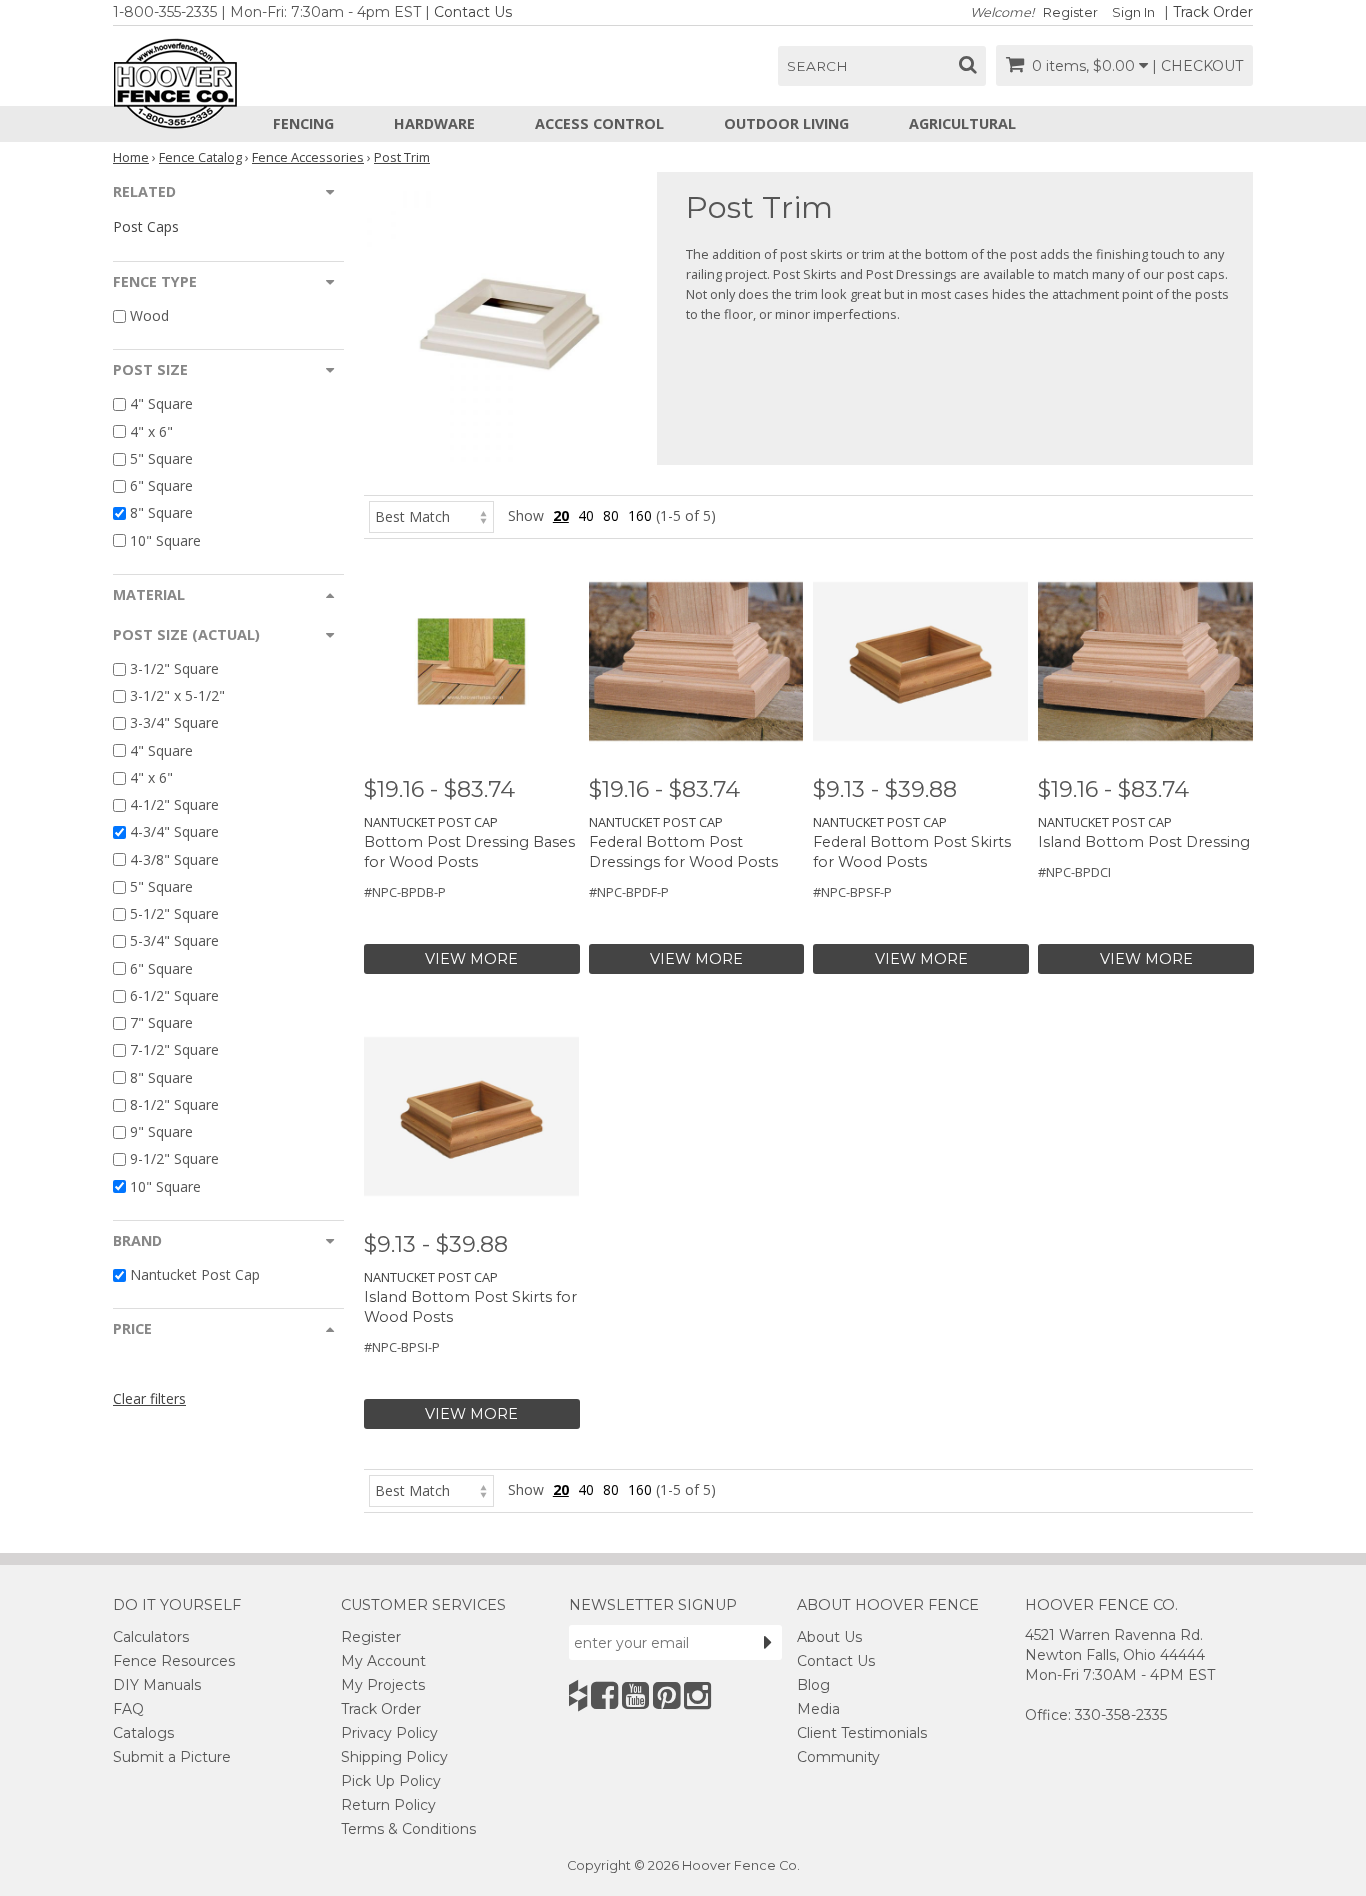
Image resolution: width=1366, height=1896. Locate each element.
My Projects (383, 1685)
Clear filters (149, 1398)
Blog (813, 1685)
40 (586, 515)
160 (640, 515)
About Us (829, 1637)
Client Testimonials (862, 1733)
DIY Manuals (157, 1685)
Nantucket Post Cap (195, 1274)
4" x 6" (151, 431)
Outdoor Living (786, 123)
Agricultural (962, 123)
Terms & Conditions (408, 1829)
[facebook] (604, 1695)
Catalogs (143, 1733)
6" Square (161, 485)
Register (1070, 12)
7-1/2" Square (174, 1050)
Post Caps (146, 226)
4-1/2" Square (174, 804)
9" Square (161, 1131)
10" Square (165, 540)
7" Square (161, 1022)
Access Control (599, 123)
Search (817, 66)
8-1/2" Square (174, 1104)
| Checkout (1197, 66)
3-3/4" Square (174, 723)
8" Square (161, 513)
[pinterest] (666, 1695)
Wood (149, 315)
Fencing (303, 123)
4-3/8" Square (174, 859)
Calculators (151, 1637)
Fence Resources (174, 1661)
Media (818, 1709)
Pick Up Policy (391, 1781)
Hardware (434, 123)
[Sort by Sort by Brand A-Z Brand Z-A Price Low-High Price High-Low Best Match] (431, 515)
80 (611, 515)
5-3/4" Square (174, 941)
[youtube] (635, 1695)
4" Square (161, 404)
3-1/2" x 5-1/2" (177, 695)
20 (561, 515)
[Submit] (768, 1642)
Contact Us (473, 12)
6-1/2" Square (174, 995)
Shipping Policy (394, 1757)
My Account (383, 1661)
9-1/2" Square (174, 1159)
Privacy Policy (389, 1733)
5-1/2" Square (174, 913)
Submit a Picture (172, 1757)
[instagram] (697, 1695)
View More (471, 959)
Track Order (1213, 12)
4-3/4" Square (174, 832)
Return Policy (388, 1805)
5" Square (161, 458)
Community (838, 1757)
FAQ (128, 1709)
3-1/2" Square (174, 668)
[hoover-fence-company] (578, 1695)
